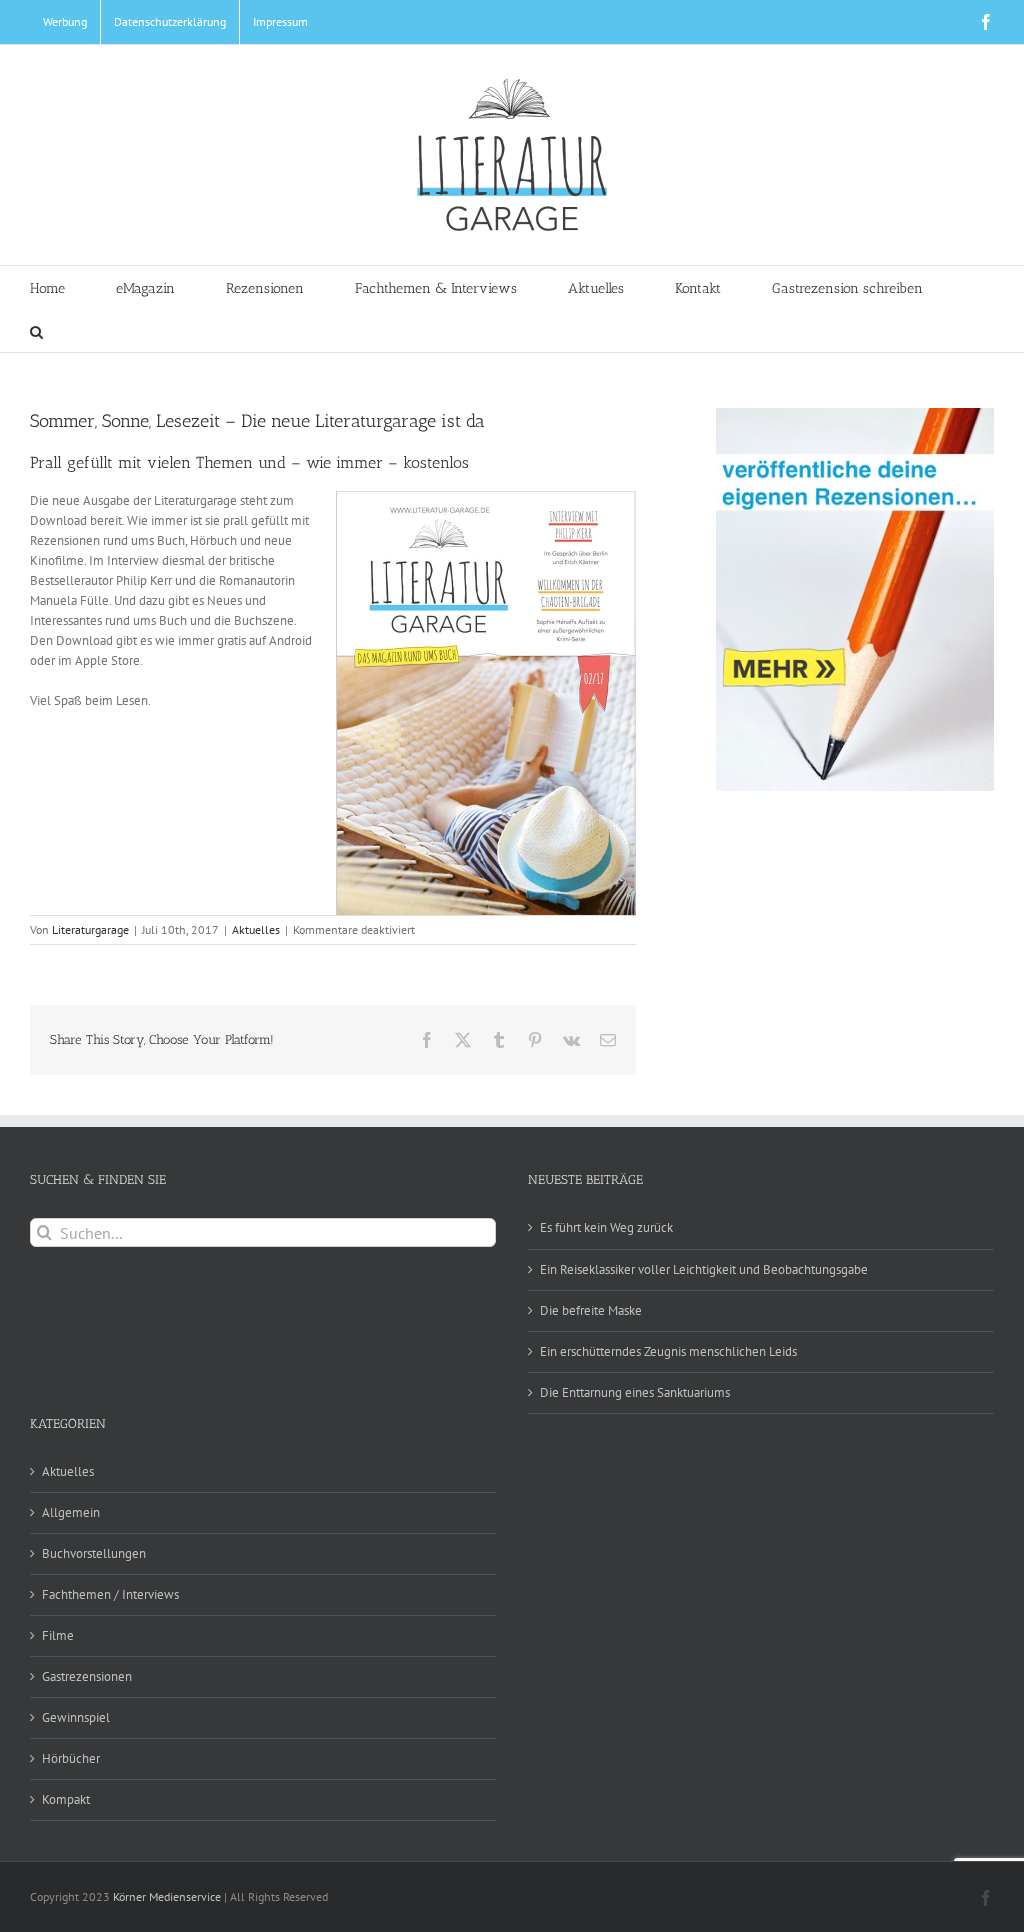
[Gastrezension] (855, 599)
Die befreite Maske (591, 1310)
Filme (58, 1635)
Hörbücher (71, 1758)
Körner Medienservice (167, 1896)
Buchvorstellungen (94, 1553)
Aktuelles (256, 929)
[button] (36, 330)
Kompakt (66, 1799)
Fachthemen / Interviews (110, 1594)
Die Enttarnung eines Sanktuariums (635, 1392)
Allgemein (71, 1512)
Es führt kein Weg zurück (606, 1227)
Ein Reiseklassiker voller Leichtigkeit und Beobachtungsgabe (704, 1269)
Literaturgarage (90, 929)
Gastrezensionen (87, 1676)
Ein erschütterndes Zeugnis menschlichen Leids (668, 1351)
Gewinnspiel (76, 1717)
